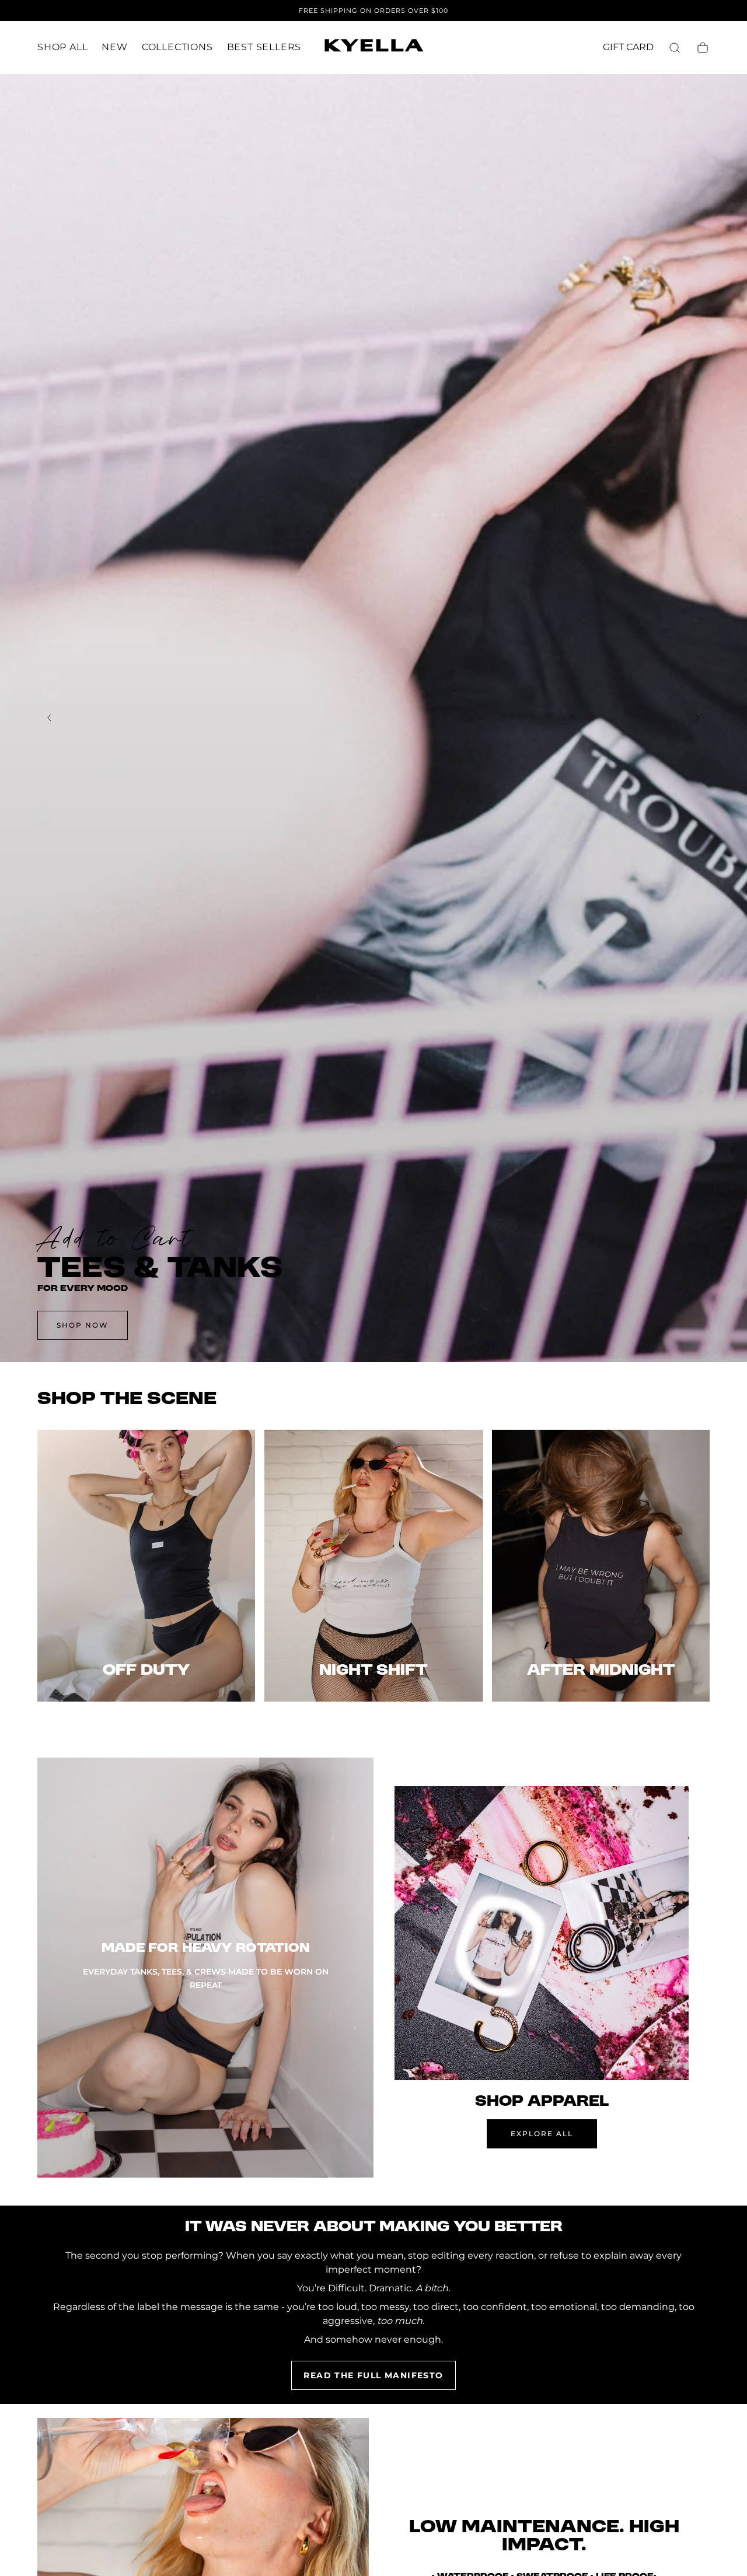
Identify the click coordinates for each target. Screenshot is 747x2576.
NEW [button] (114, 47)
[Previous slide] (50, 718)
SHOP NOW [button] (83, 1325)
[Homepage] (373, 48)
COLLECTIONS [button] (177, 47)
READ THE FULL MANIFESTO (373, 2375)
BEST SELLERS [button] (264, 47)
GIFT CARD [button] (628, 47)
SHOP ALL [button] (62, 47)
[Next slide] (697, 718)
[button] (675, 48)
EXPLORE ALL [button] (542, 2134)
